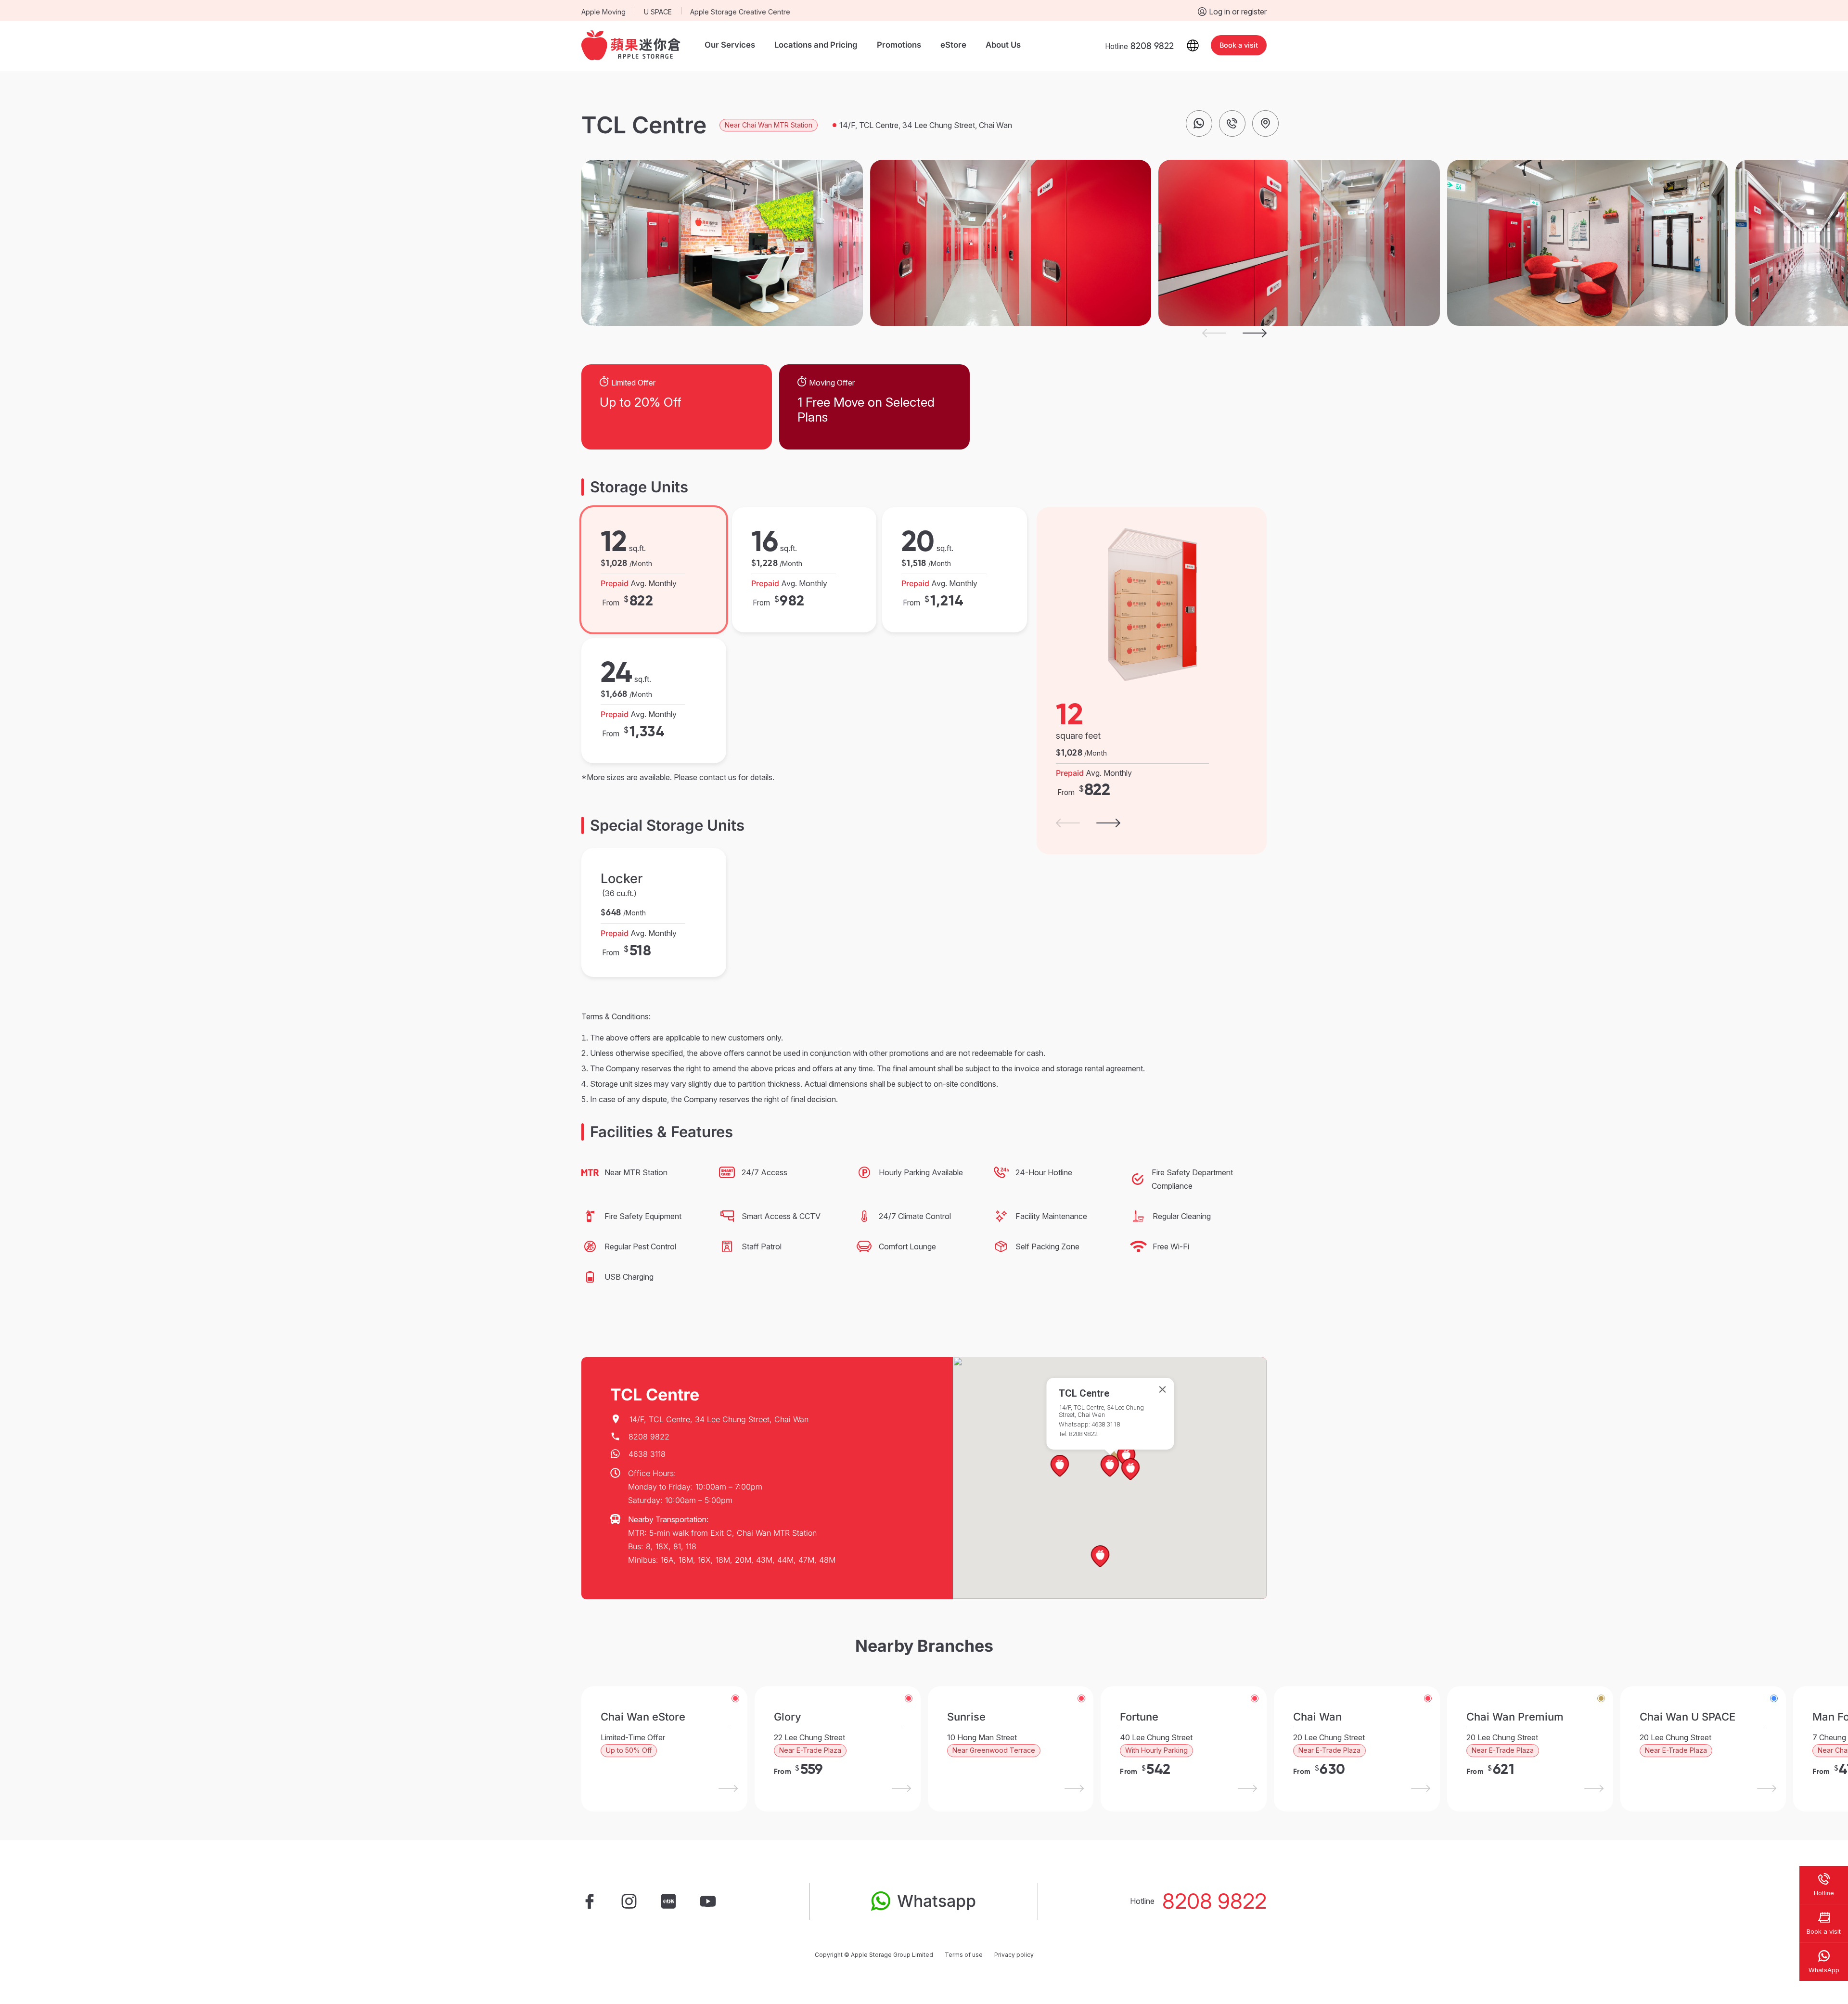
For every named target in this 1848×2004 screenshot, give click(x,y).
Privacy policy (1014, 1955)
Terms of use (964, 1955)
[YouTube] (708, 1901)
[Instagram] (629, 1901)
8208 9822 (1214, 1901)
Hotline (1139, 46)
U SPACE (658, 12)
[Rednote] (668, 1901)
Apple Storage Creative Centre (740, 12)
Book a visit (1239, 45)
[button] (1131, 1470)
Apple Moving (603, 12)
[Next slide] (1255, 333)
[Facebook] (590, 1901)
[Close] (1163, 1389)
